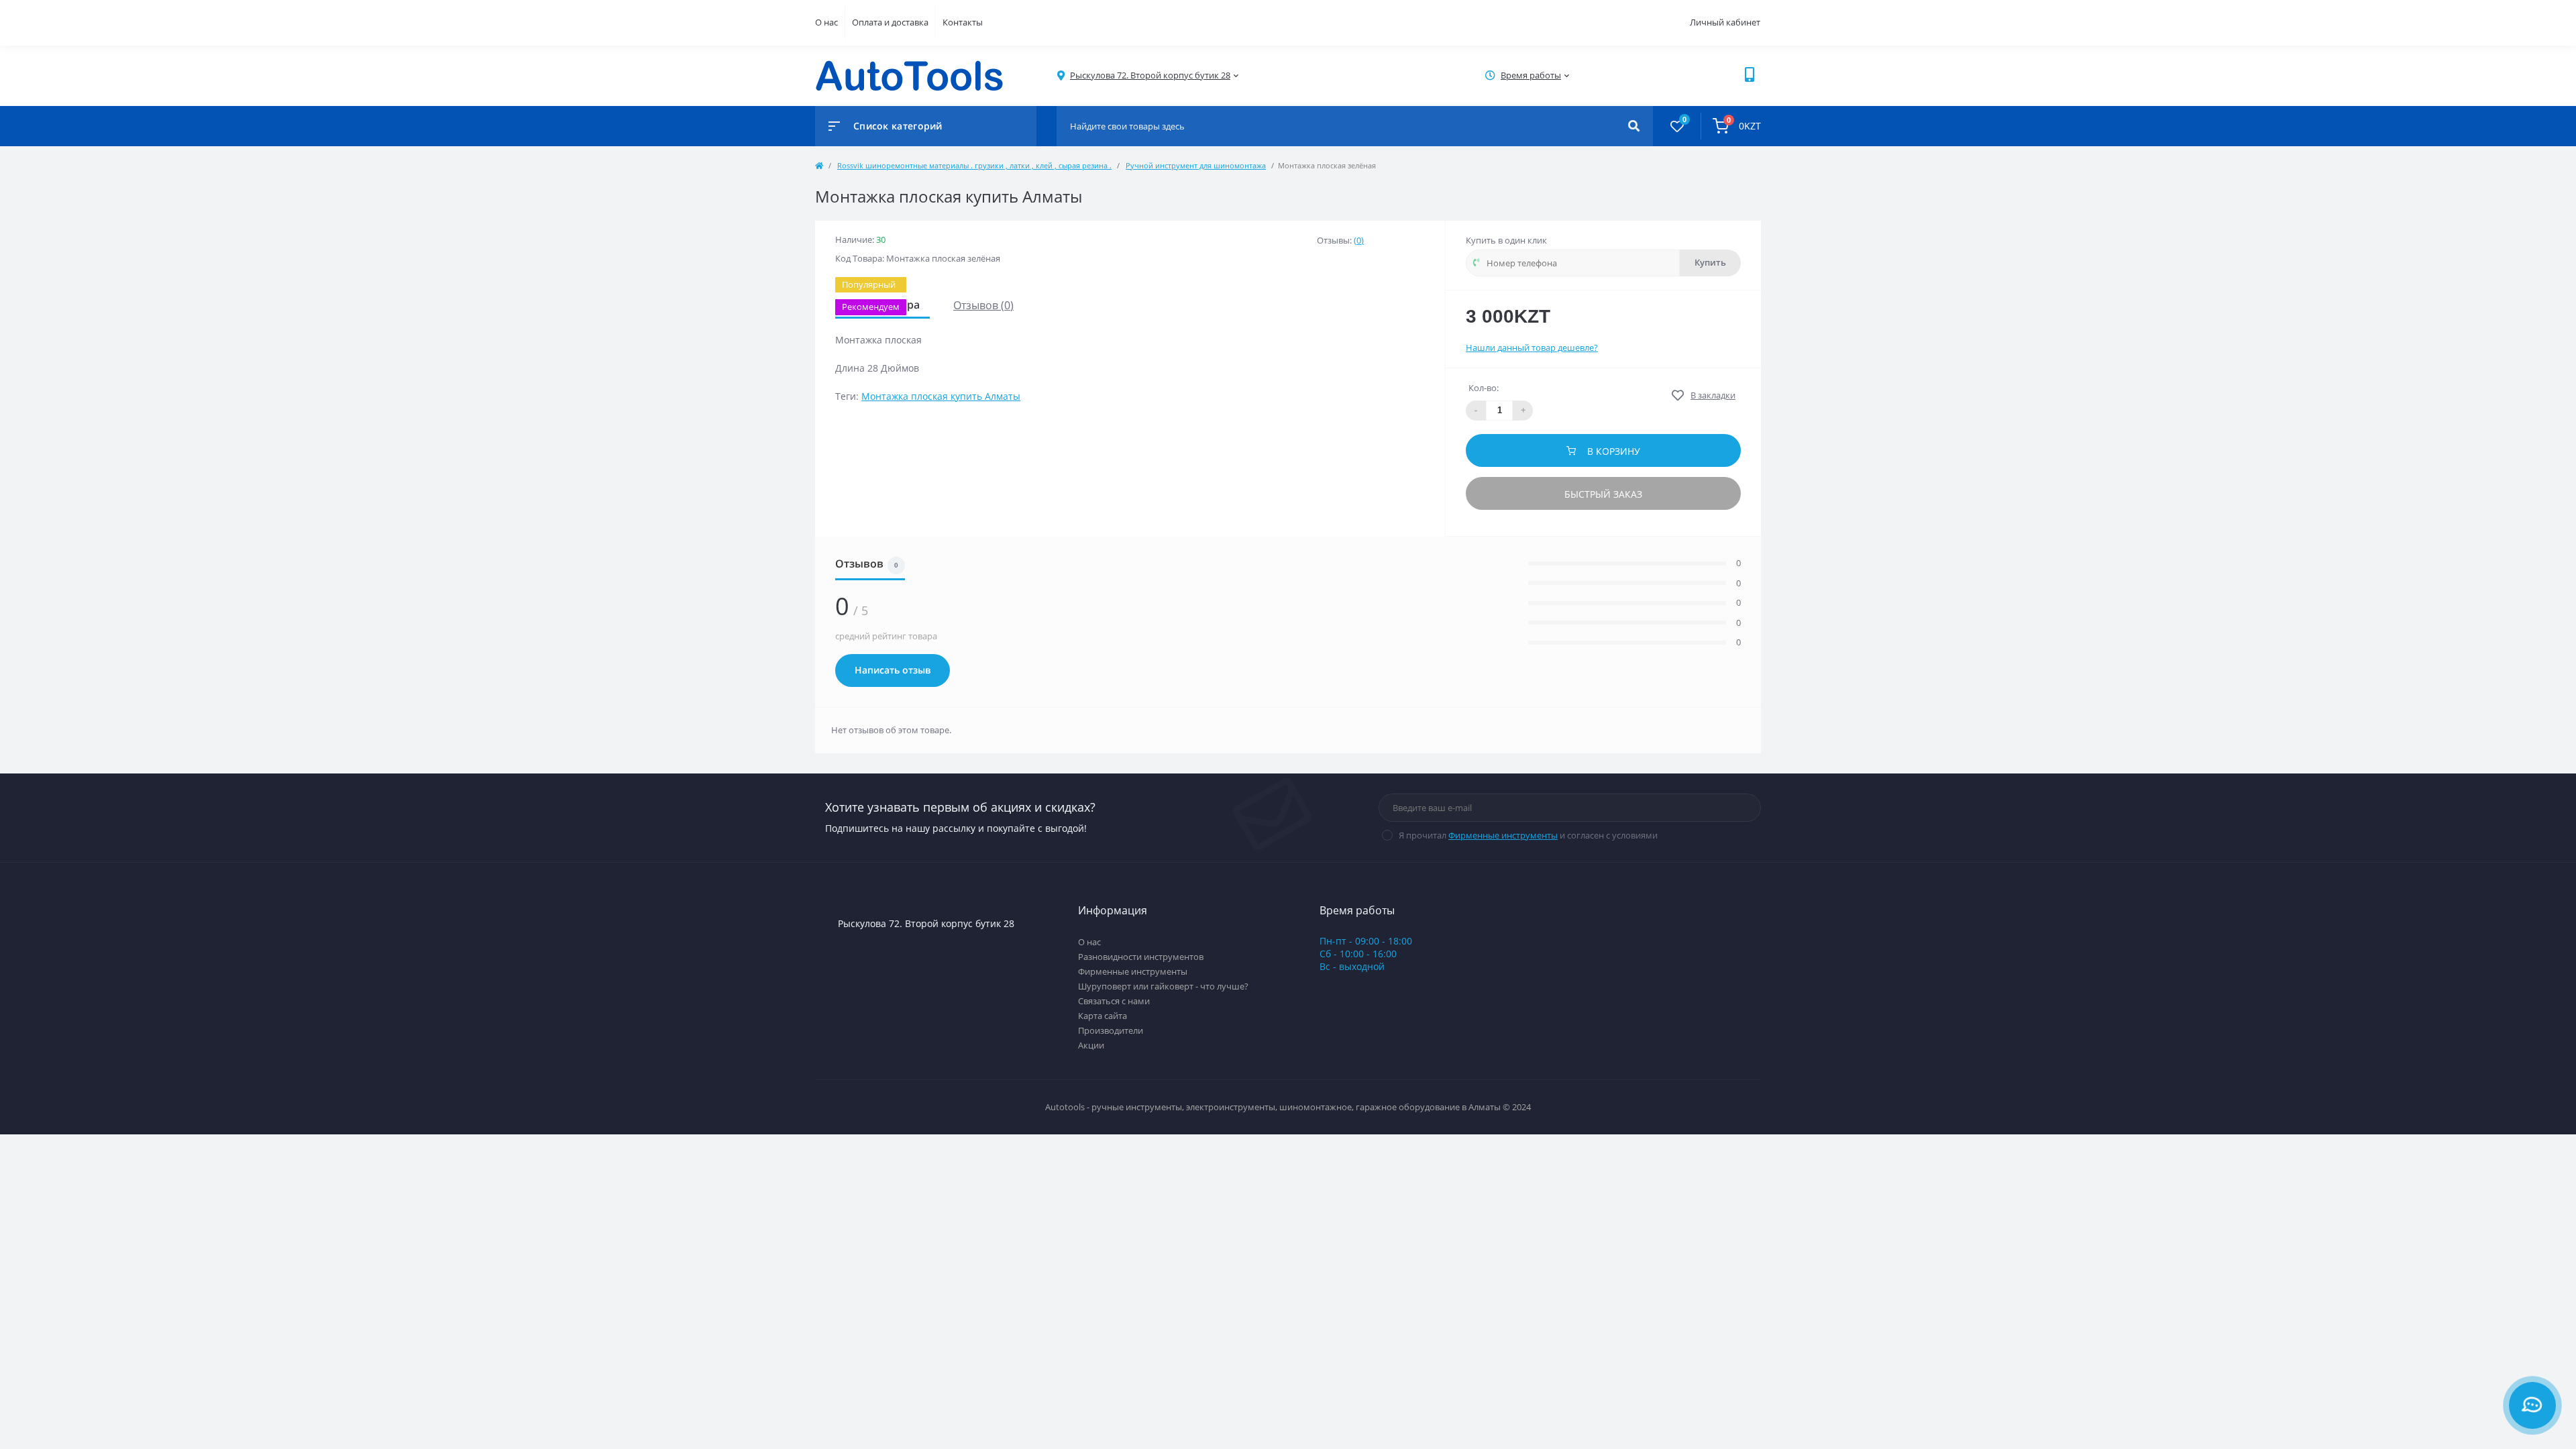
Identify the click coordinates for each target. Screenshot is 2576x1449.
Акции (1091, 1045)
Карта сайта (1103, 1016)
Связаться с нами (1114, 1001)
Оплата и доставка (890, 22)
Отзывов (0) (983, 305)
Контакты (963, 22)
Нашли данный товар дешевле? (1532, 347)
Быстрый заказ (1603, 494)
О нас (826, 22)
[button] (1150, 75)
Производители (1111, 1030)
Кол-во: (1484, 388)
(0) (1359, 240)
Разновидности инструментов (1141, 957)
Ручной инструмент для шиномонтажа (1196, 165)
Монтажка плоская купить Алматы (941, 396)
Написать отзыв (893, 670)
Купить (1710, 263)
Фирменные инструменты (1503, 835)
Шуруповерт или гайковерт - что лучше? (1163, 986)
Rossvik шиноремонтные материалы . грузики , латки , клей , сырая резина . (974, 165)
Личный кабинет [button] (1725, 22)
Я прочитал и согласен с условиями (1528, 835)
